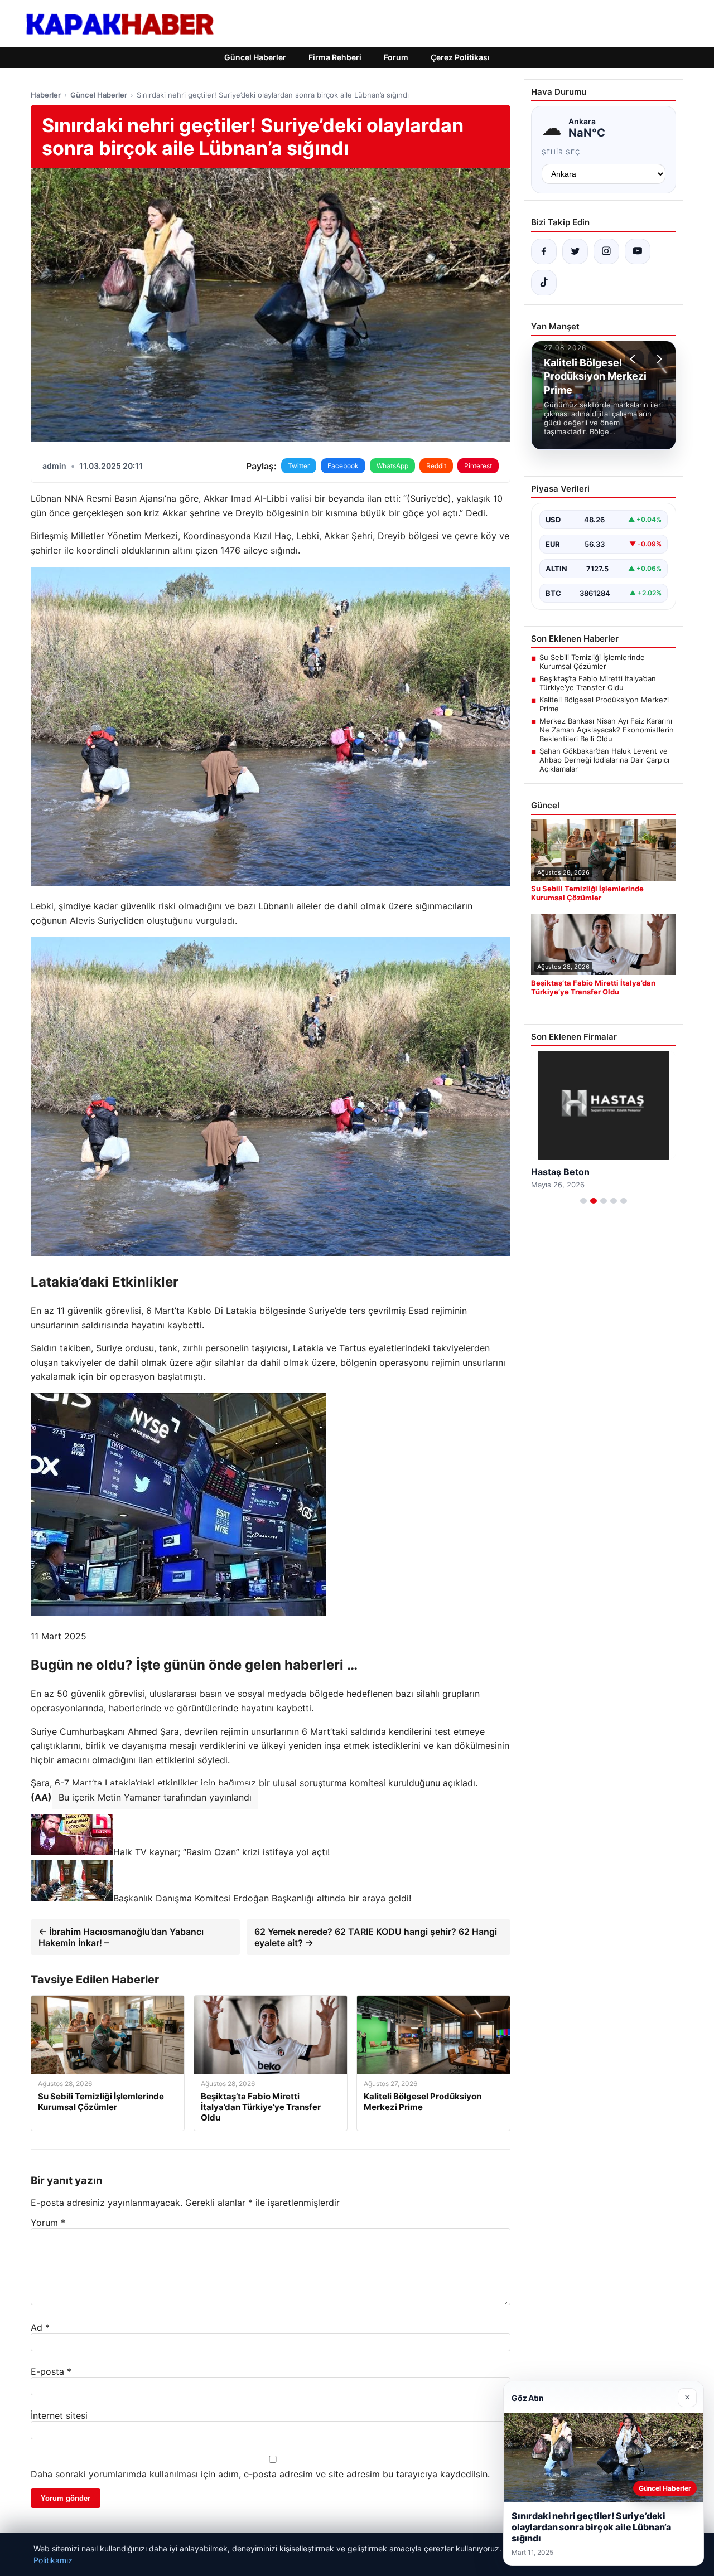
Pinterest (478, 466)
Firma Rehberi (335, 57)
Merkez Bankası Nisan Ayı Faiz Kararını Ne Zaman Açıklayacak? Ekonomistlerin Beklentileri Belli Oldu (607, 730)
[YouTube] (638, 251)
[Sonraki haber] (658, 359)
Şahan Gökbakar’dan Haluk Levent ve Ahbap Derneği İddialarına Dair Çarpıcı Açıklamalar (604, 760)
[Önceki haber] (634, 359)
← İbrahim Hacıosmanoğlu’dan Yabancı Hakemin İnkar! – (121, 1937)
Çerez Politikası (460, 57)
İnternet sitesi (59, 2415)
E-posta (51, 2371)
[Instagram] (606, 251)
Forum (396, 57)
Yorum (48, 2223)
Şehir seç (561, 152)
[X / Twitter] (575, 251)
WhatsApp (392, 466)
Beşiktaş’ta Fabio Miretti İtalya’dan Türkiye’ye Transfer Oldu (598, 683)
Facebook (343, 466)
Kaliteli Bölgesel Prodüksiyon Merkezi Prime (604, 704)
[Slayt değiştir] (583, 1201)
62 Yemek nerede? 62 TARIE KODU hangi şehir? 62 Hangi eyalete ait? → (376, 1937)
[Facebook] (544, 251)
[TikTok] (544, 283)
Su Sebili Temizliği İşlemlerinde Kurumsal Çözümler (592, 662)
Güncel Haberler (255, 57)
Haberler (46, 95)
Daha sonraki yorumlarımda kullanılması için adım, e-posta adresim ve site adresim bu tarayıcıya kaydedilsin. (260, 2474)
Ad (40, 2327)
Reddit (436, 466)
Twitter (299, 466)
